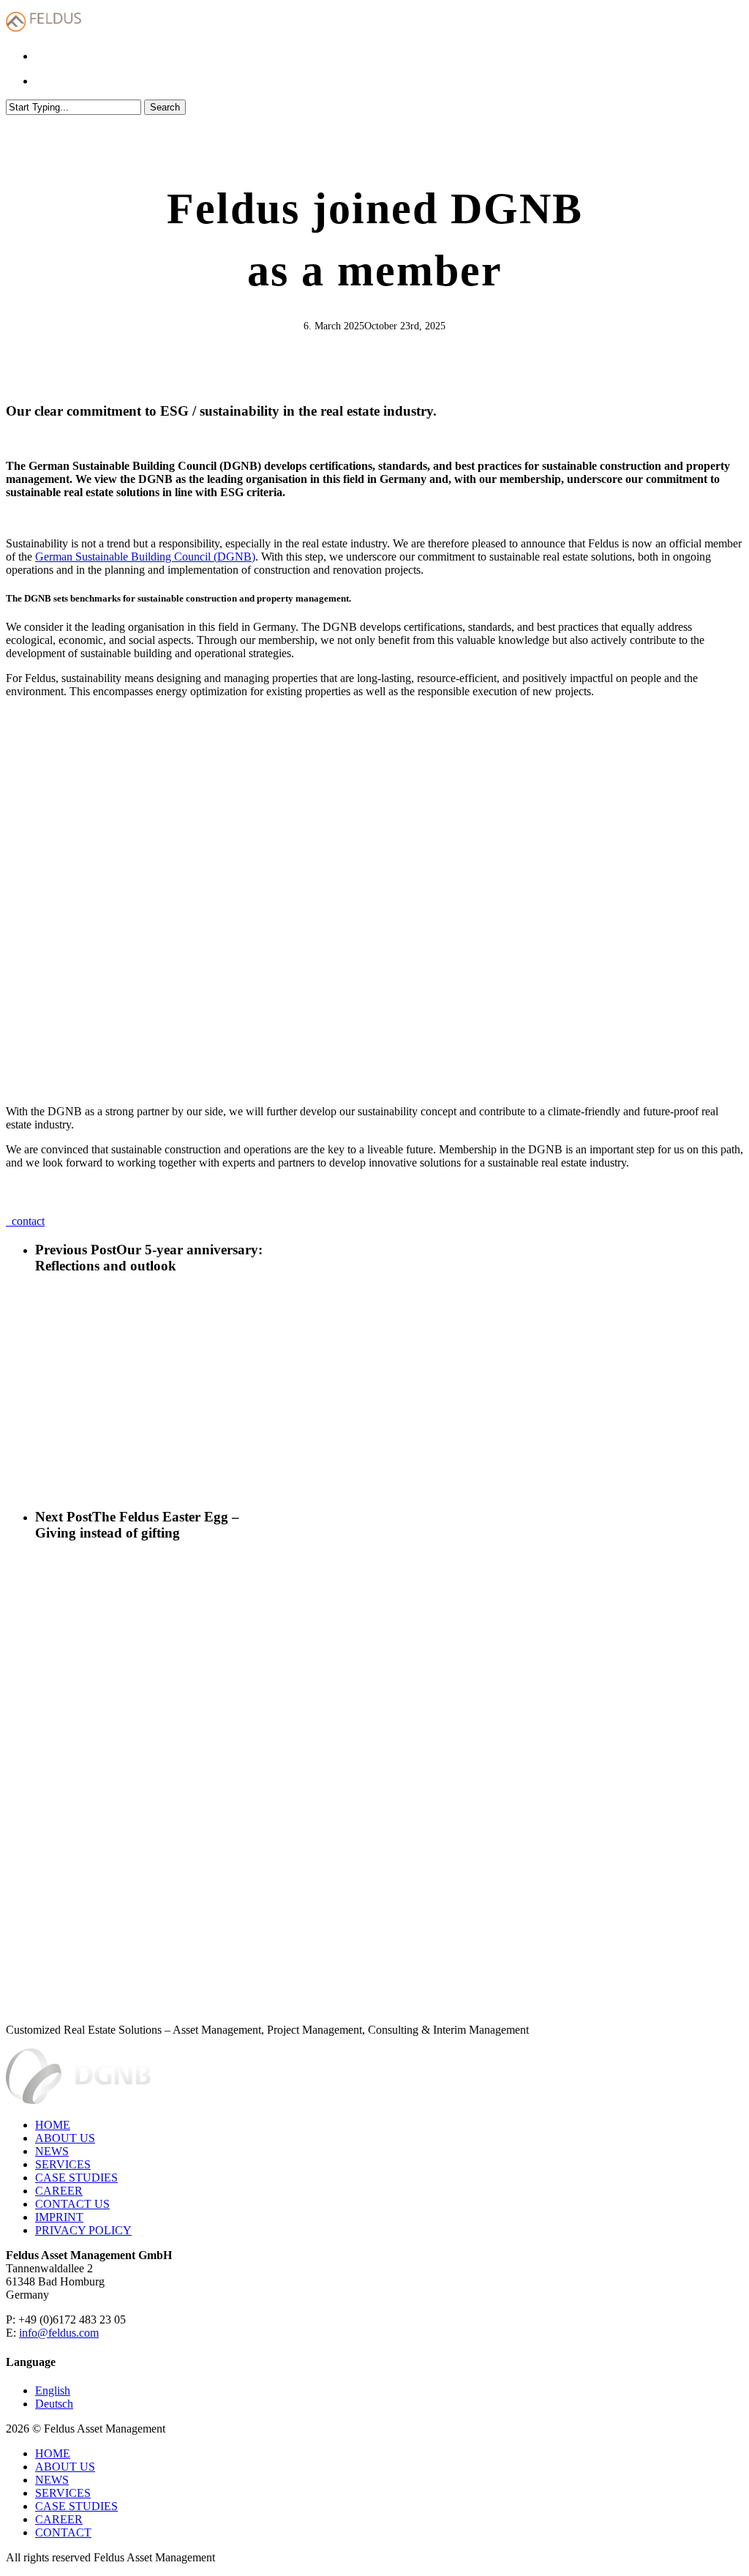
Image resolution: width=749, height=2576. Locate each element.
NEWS (52, 2151)
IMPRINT (59, 2217)
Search (165, 107)
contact (25, 1221)
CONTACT (63, 2532)
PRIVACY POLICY (83, 2230)
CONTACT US (72, 2204)
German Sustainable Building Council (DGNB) (145, 557)
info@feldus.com (59, 2333)
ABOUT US (65, 2138)
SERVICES (63, 2164)
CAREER (59, 2191)
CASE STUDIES (76, 2178)
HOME (53, 2125)
